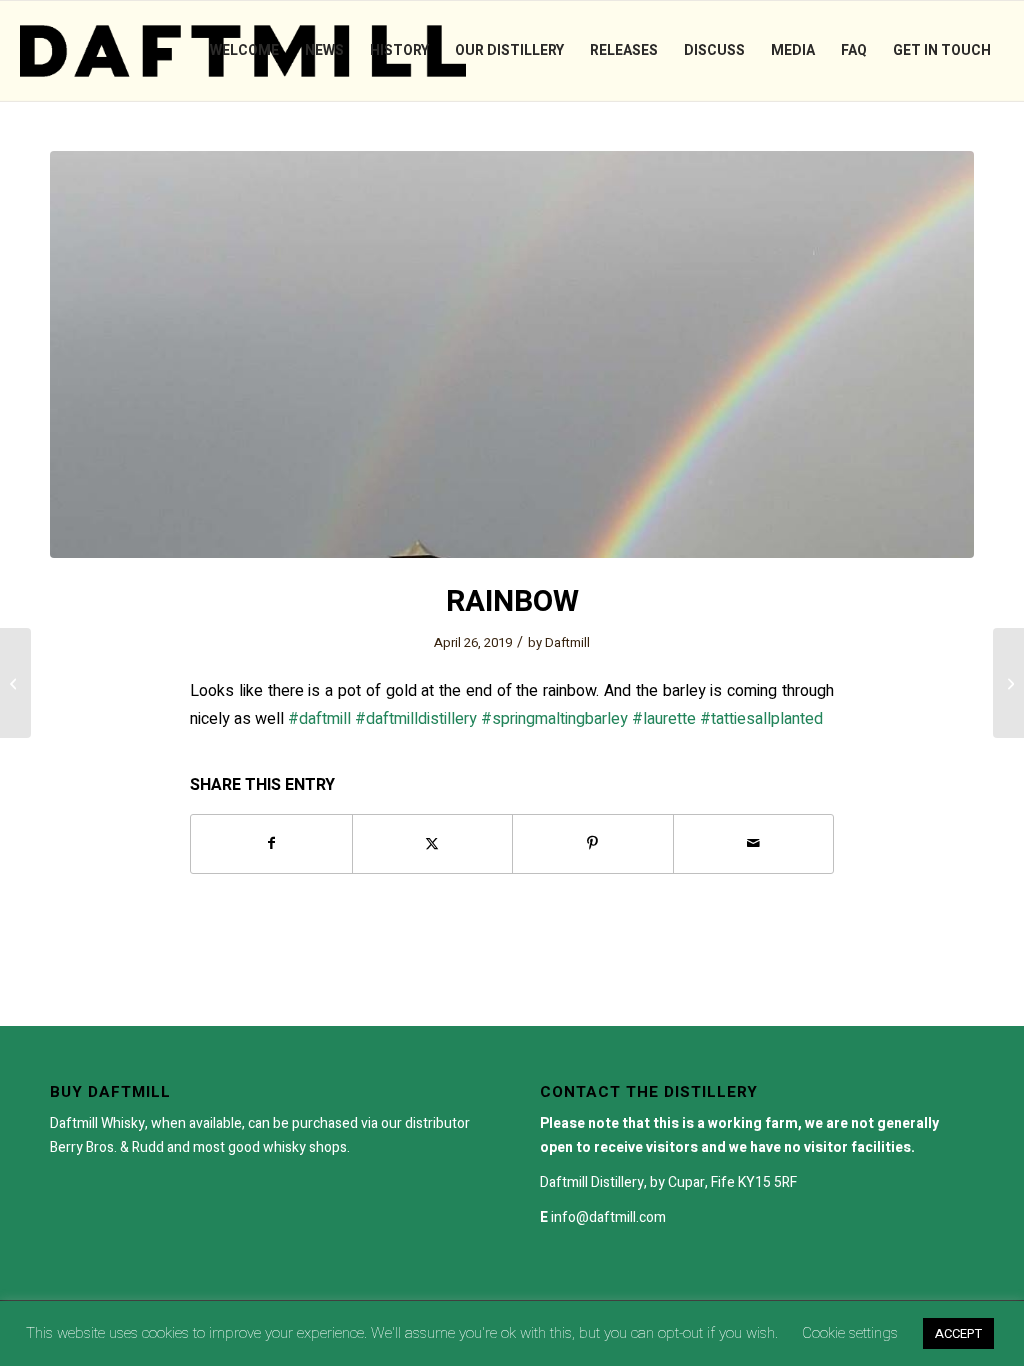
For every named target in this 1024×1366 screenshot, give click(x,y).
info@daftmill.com (608, 1217)
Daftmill (567, 642)
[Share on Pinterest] (593, 843)
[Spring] (15, 683)
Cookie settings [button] (850, 1333)
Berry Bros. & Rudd (107, 1147)
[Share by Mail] (754, 843)
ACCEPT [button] (958, 1333)
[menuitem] (244, 51)
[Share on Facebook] (271, 843)
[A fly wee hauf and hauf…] (1008, 683)
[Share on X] (433, 843)
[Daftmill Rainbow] (512, 354)
